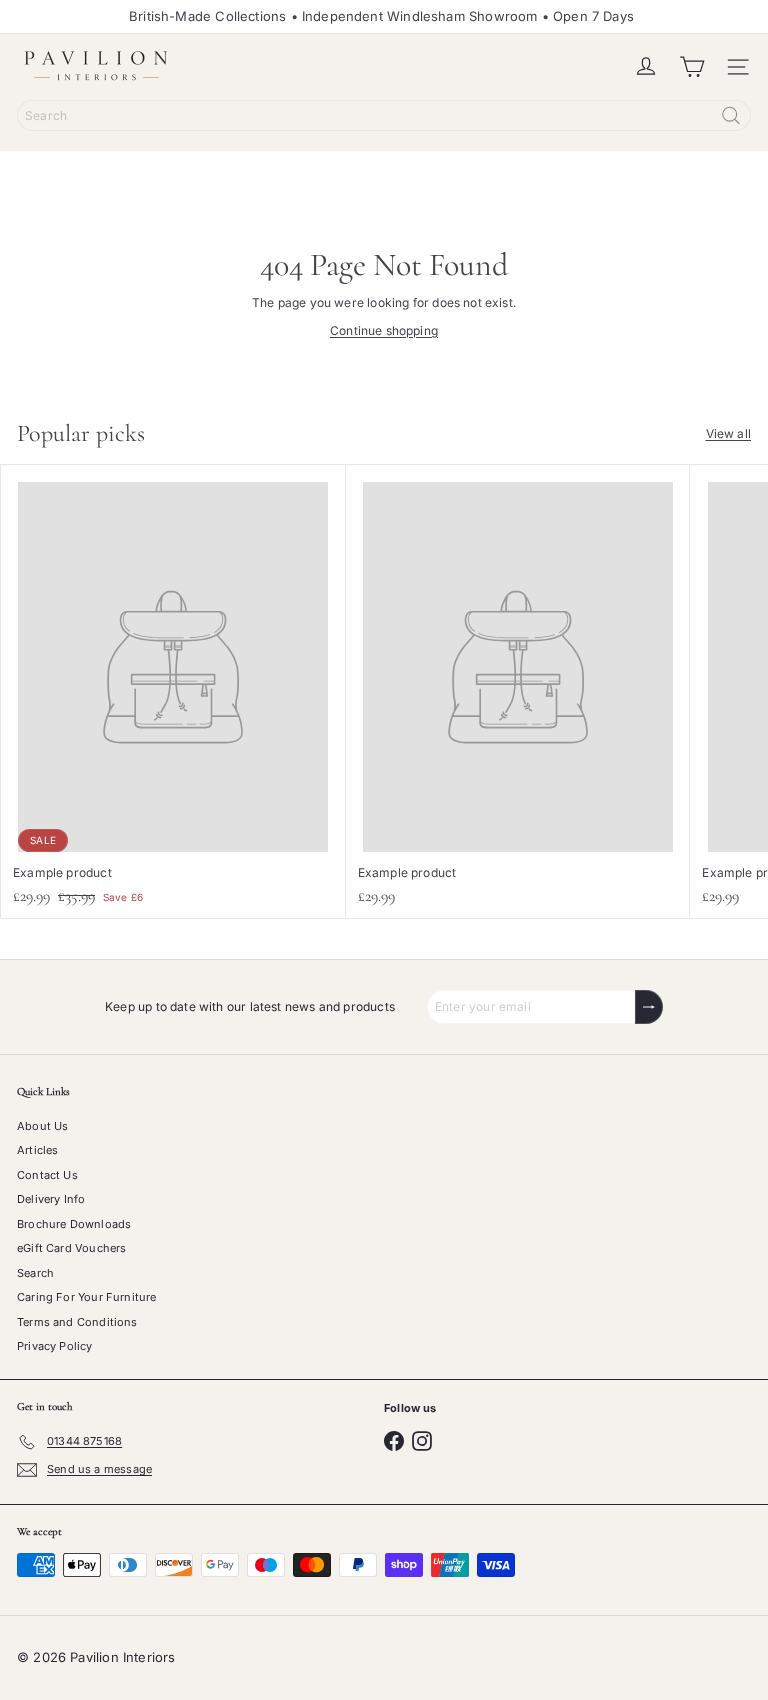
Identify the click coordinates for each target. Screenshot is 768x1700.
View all (728, 433)
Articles (37, 1150)
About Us (42, 1126)
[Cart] (692, 67)
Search (35, 1273)
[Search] (731, 115)
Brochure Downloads (74, 1224)
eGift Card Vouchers (71, 1248)
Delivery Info (51, 1199)
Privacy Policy (55, 1346)
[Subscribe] (649, 1007)
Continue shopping (384, 330)
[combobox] (384, 115)
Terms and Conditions (77, 1322)
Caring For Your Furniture (87, 1297)
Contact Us (47, 1175)
